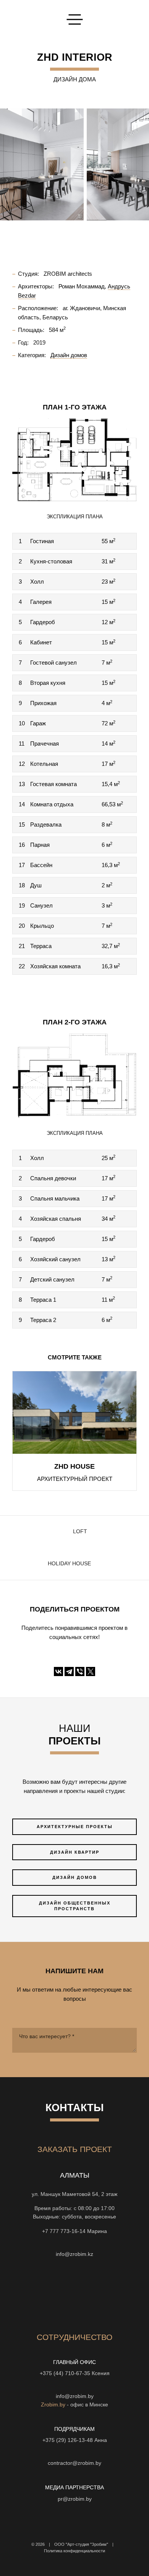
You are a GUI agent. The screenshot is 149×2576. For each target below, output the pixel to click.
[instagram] (74, 2293)
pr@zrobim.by (75, 2499)
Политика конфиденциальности (74, 2551)
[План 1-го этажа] (74, 459)
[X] (91, 1671)
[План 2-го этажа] (74, 1075)
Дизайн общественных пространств (75, 1906)
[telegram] (33, 2293)
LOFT (80, 1532)
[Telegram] (69, 1671)
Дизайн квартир (75, 1852)
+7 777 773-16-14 (64, 2231)
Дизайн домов (75, 1877)
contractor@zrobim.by (74, 2463)
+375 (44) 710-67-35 (65, 2373)
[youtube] (61, 2293)
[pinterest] (116, 2293)
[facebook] (88, 2293)
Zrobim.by (53, 2405)
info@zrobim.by (75, 2396)
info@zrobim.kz (74, 2254)
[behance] (47, 2293)
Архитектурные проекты (75, 1827)
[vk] (102, 2293)
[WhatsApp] (68, 2243)
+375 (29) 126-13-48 (68, 2440)
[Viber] (80, 1671)
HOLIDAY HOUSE (69, 1564)
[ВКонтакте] (58, 1671)
